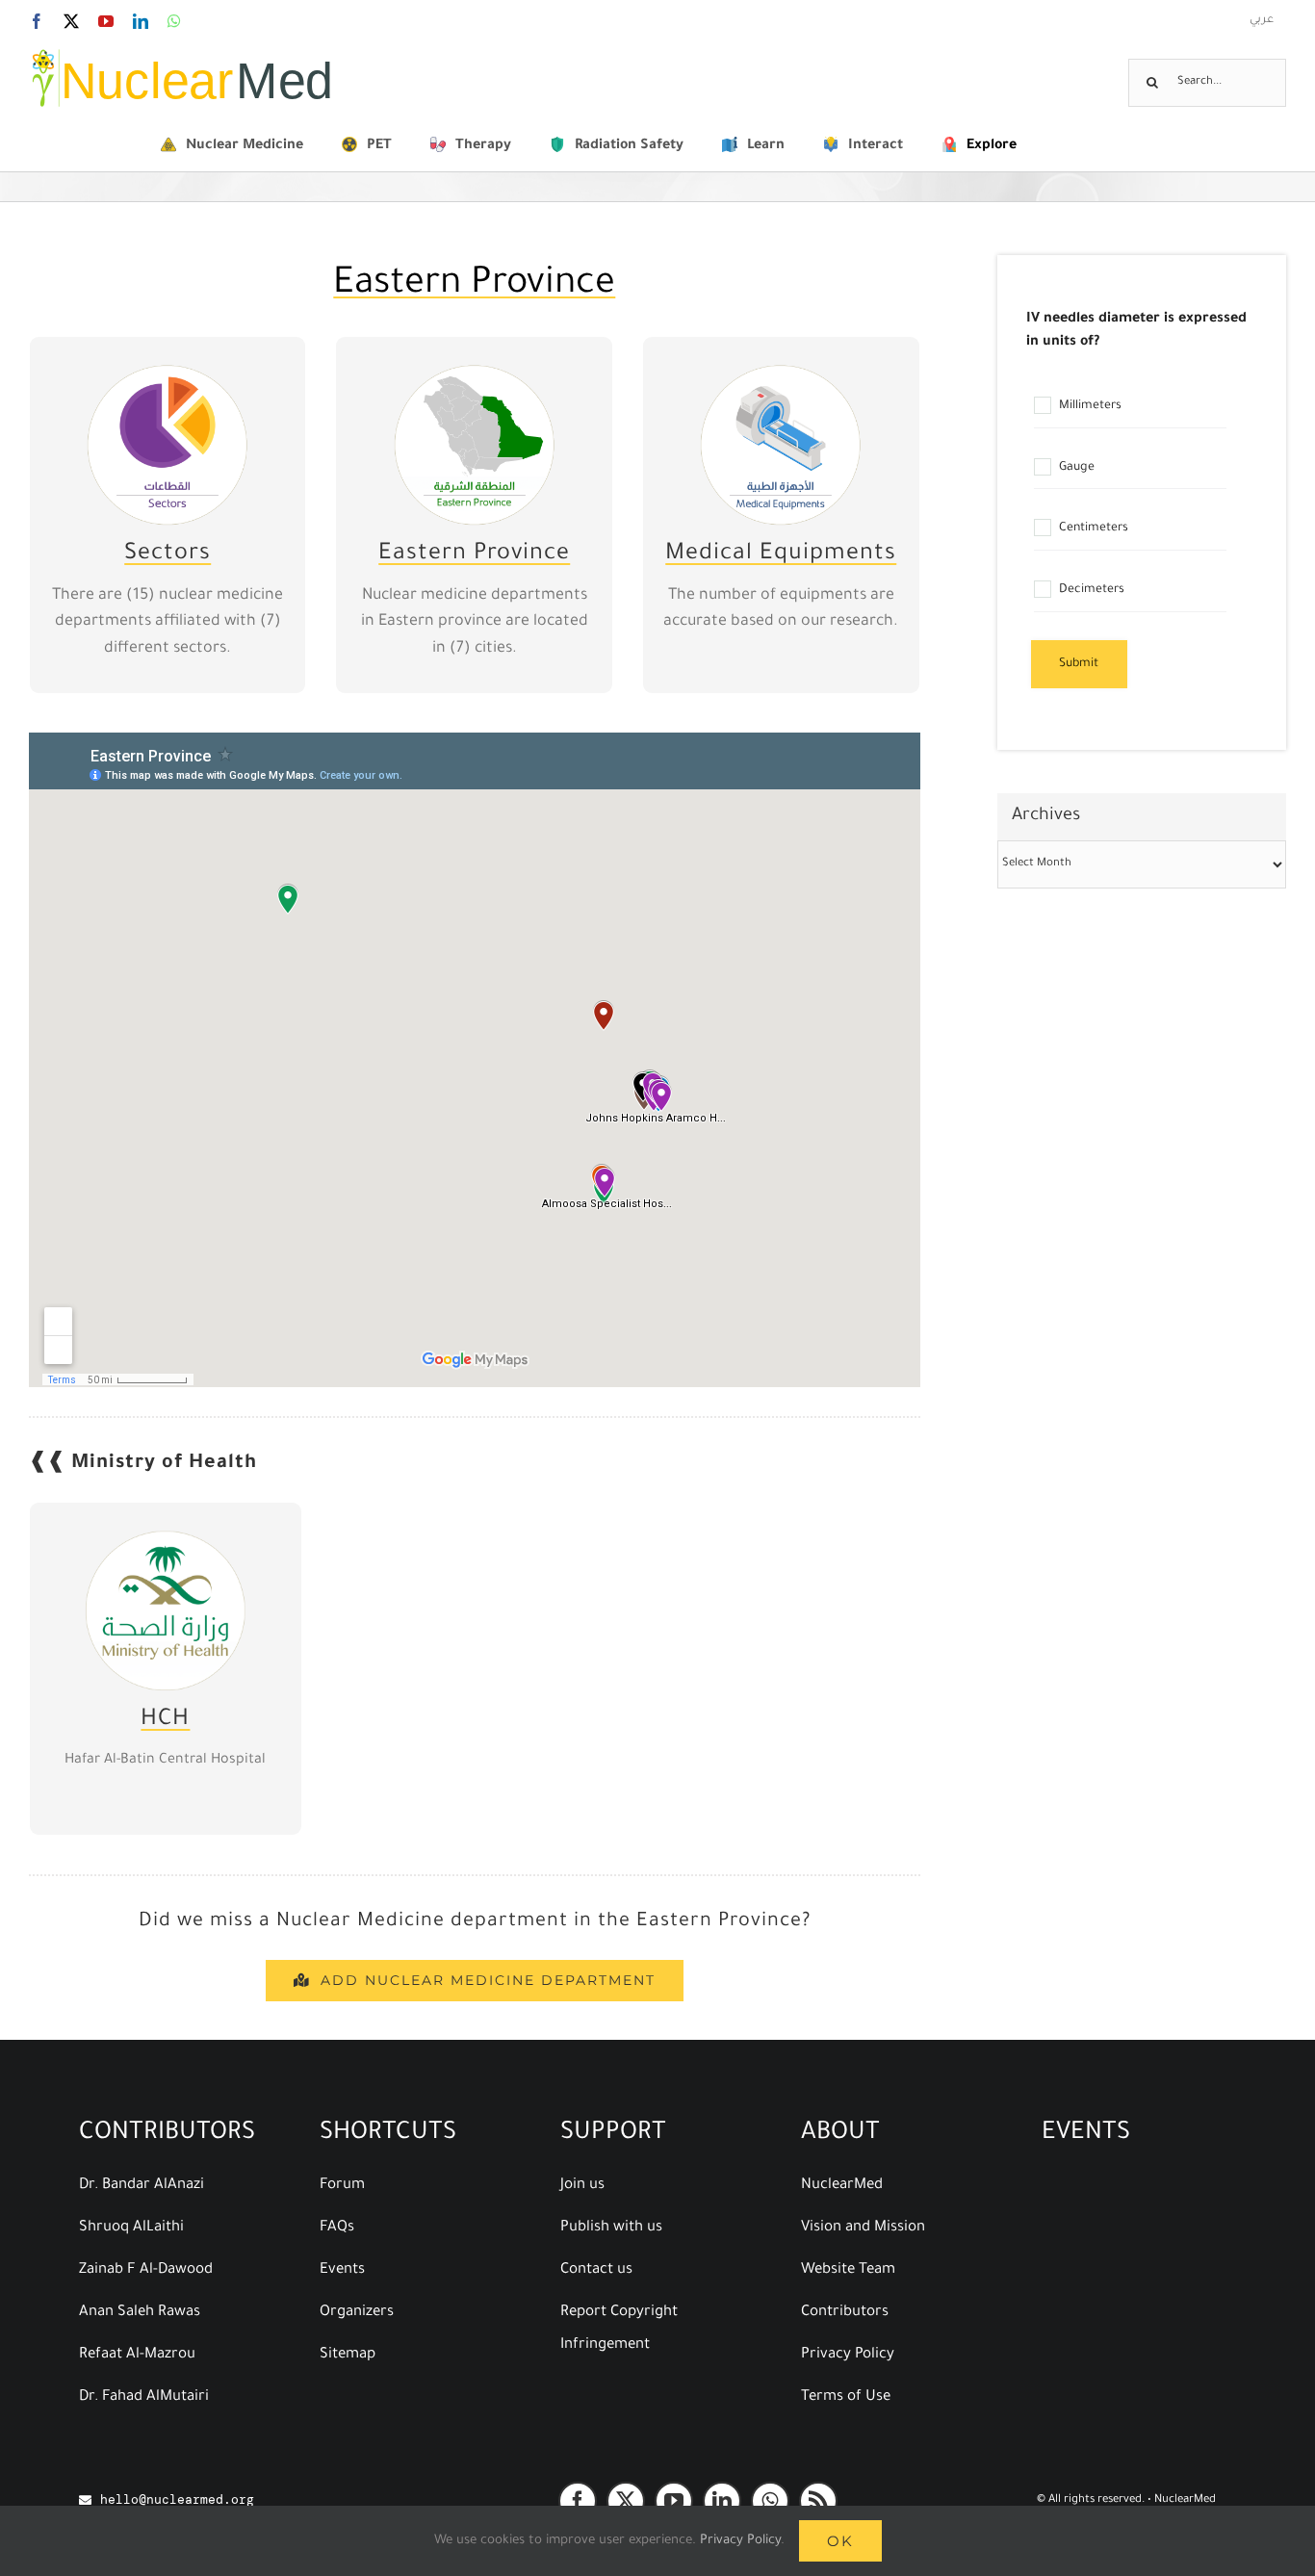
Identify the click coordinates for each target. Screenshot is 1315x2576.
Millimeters (1089, 406)
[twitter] (626, 2501)
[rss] (818, 2501)
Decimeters (1090, 590)
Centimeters (1092, 529)
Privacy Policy (740, 2541)
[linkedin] (722, 2501)
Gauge (1075, 468)
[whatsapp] (770, 2501)
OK (840, 2541)
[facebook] (578, 2501)
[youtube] (674, 2501)
